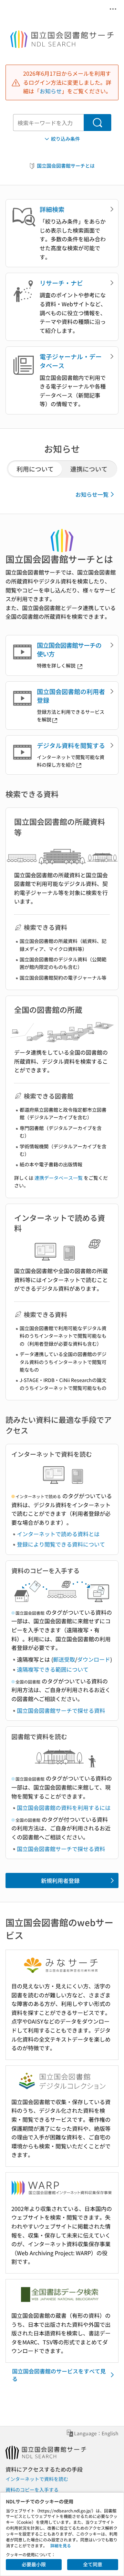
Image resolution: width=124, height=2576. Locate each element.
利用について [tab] (35, 469)
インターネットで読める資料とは (58, 1534)
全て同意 (93, 2564)
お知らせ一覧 (92, 494)
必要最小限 (34, 2564)
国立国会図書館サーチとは (66, 166)
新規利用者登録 (60, 1880)
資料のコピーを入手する (32, 2490)
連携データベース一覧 (59, 1178)
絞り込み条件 (65, 139)
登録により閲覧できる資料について (61, 1544)
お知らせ (51, 91)
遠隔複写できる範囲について (53, 1669)
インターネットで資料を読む (37, 2479)
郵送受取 (64, 1659)
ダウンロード (94, 1659)
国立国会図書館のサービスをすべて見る (59, 2375)
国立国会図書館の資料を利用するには (64, 1808)
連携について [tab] (89, 469)
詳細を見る (61, 2545)
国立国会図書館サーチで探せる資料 (61, 1710)
